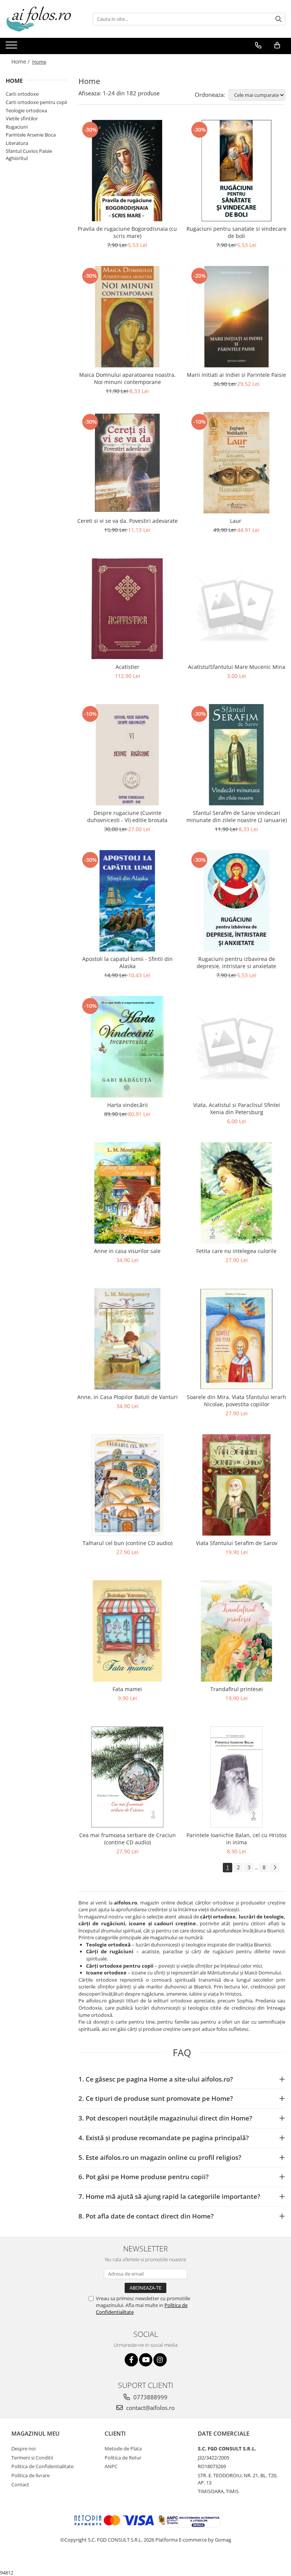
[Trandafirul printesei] (236, 1631)
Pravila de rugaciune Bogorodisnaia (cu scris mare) (127, 232)
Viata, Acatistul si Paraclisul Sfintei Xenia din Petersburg (237, 1108)
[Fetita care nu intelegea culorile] (236, 1193)
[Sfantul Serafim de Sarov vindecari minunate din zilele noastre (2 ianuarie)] (236, 755)
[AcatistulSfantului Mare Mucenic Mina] (236, 609)
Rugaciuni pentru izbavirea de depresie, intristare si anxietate (236, 962)
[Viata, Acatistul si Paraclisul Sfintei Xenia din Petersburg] (236, 1047)
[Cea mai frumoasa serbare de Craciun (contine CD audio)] (127, 1777)
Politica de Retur (123, 2458)
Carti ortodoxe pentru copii (36, 102)
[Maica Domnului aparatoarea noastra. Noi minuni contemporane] (127, 317)
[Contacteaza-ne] (258, 45)
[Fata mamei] (127, 1631)
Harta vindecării (128, 1105)
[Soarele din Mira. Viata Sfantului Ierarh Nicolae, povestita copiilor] (236, 1339)
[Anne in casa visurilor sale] (127, 1193)
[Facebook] (131, 2360)
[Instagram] (160, 2360)
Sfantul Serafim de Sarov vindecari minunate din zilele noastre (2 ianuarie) (237, 816)
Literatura (17, 143)
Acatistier (128, 667)
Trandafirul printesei (237, 1689)
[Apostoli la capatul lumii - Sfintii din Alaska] (127, 901)
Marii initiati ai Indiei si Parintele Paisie (236, 375)
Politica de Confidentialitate (42, 2466)
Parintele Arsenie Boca (31, 135)
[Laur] (236, 463)
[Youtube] (146, 2360)
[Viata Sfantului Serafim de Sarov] (236, 1485)
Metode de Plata (123, 2449)
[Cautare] (278, 19)
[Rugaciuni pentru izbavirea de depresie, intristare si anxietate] (236, 901)
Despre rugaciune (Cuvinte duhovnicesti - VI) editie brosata (127, 816)
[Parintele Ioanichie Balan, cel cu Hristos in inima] (236, 1777)
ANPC (111, 2466)
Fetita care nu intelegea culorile (236, 1251)
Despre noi (23, 2449)
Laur (236, 521)
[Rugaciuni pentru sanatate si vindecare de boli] (236, 171)
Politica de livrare (31, 2475)
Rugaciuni (17, 127)
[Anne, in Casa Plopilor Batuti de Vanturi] (127, 1339)
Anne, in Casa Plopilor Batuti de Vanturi (128, 1397)
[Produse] (12, 47)
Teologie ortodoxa (26, 110)
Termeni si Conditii (32, 2458)
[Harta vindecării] (127, 1047)
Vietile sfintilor (22, 118)
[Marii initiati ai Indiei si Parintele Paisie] (236, 317)
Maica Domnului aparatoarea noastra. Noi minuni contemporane (128, 378)
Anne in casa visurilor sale (127, 1251)
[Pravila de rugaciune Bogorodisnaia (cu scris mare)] (127, 171)
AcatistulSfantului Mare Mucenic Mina (237, 667)
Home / (21, 61)
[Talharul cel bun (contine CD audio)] (127, 1485)
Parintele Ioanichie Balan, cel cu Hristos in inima (237, 1839)
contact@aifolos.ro (150, 2408)
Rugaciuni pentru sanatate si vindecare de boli (236, 232)
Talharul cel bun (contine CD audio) (128, 1543)
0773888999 (150, 2397)
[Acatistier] (127, 609)
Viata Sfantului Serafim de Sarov (237, 1543)
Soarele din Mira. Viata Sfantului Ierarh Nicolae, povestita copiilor (236, 1401)
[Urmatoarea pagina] (275, 1868)
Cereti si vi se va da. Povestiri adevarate (128, 521)
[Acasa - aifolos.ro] (44, 19)
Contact (20, 2484)
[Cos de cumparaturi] (277, 45)
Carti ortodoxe (22, 94)
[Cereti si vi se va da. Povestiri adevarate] (127, 463)
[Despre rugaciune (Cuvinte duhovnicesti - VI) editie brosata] (127, 755)
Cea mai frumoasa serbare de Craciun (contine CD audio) (128, 1839)
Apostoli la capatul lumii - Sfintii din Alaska (128, 962)
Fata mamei (127, 1689)
